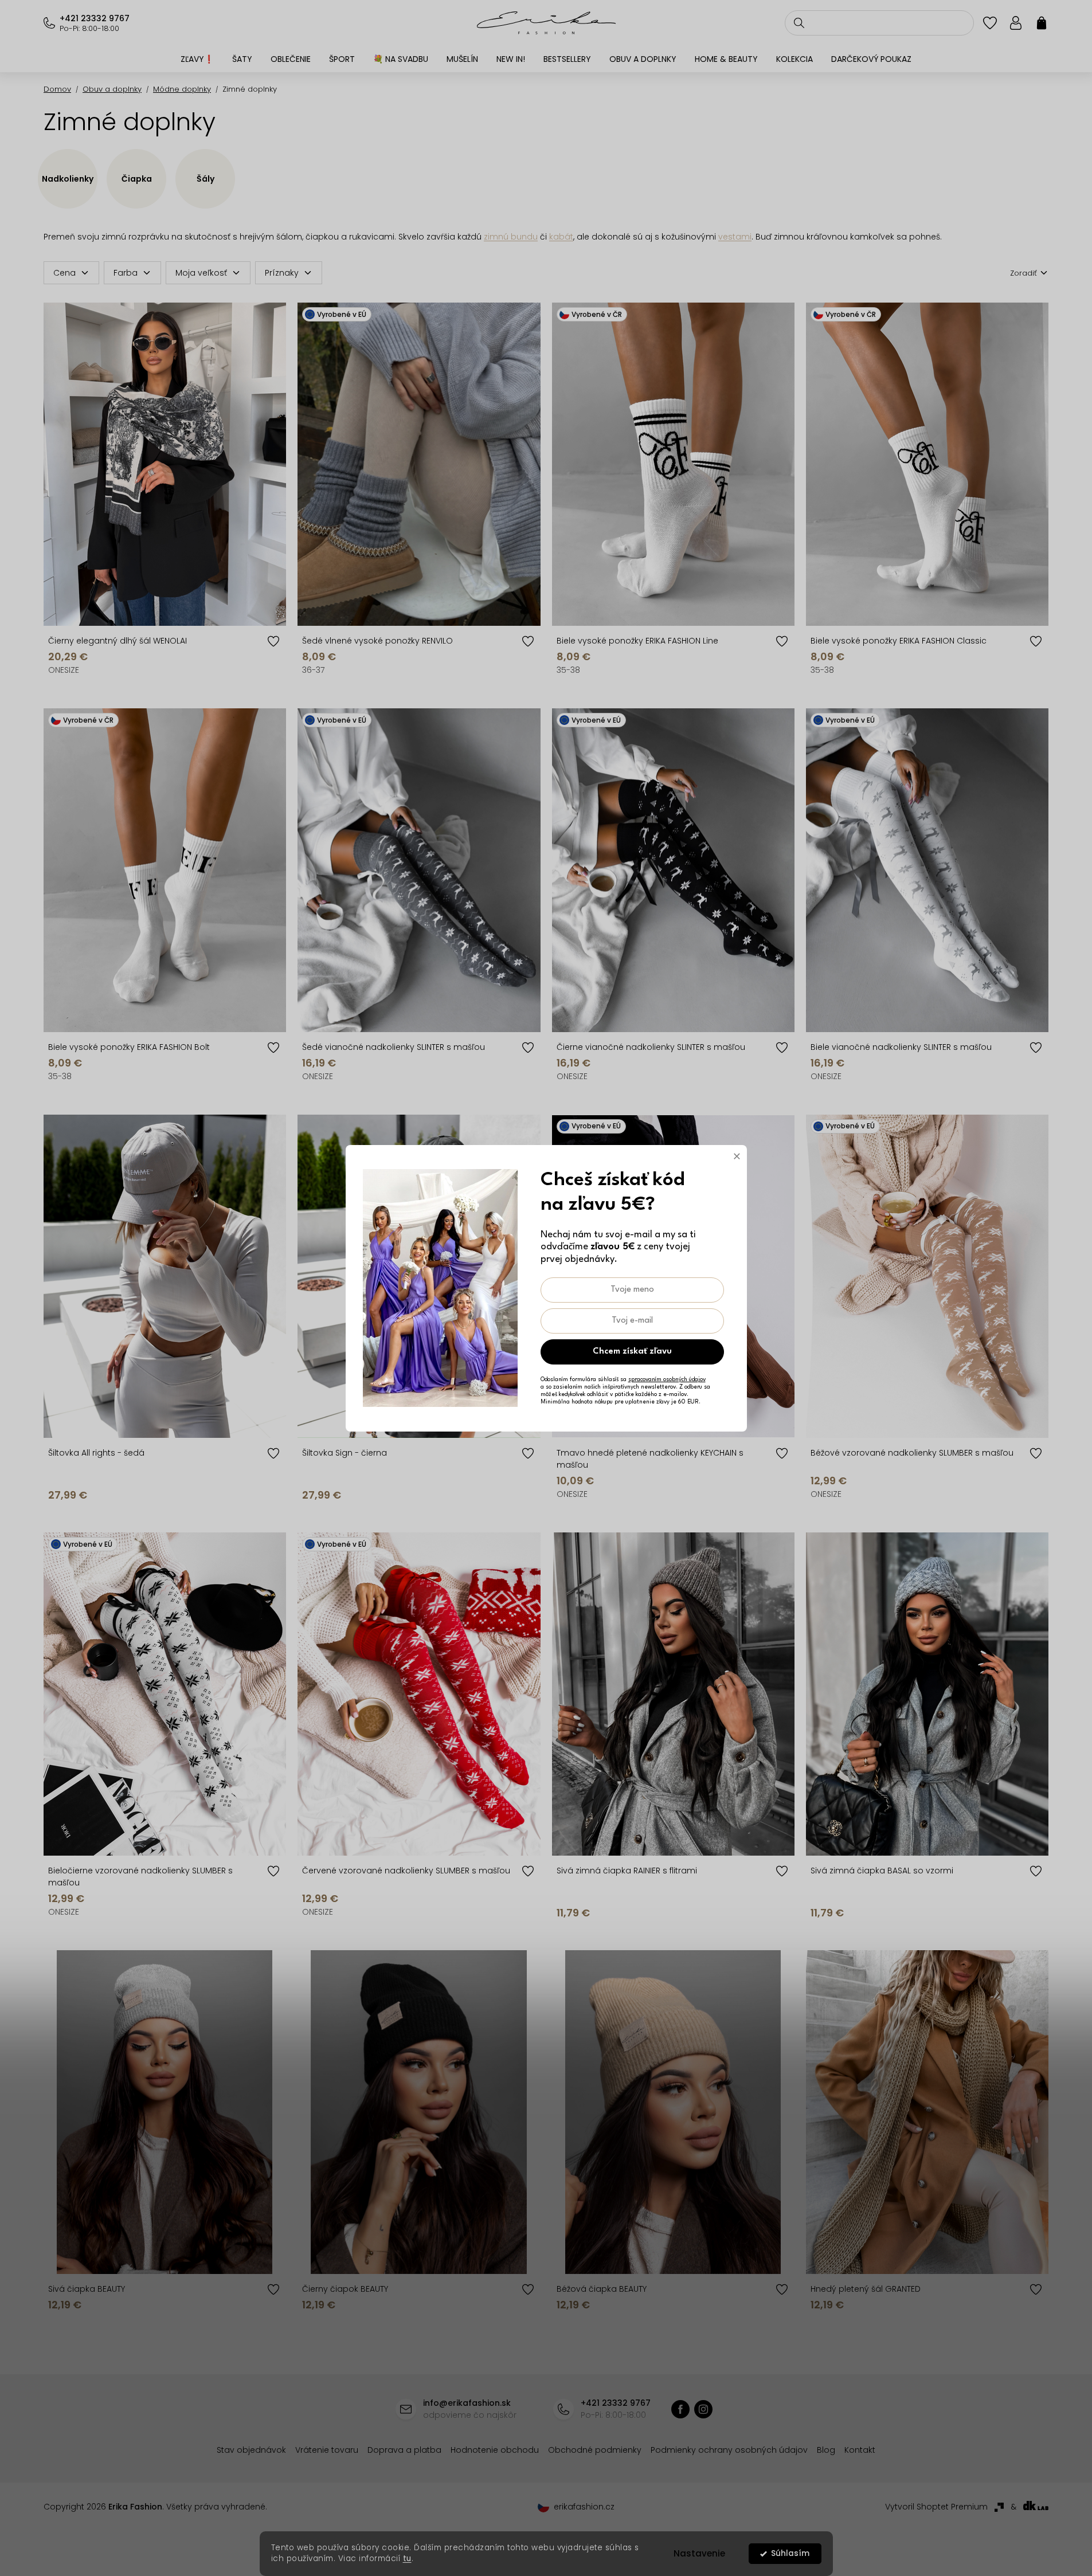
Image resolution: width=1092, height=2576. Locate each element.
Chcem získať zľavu (632, 1352)
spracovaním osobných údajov (667, 1379)
